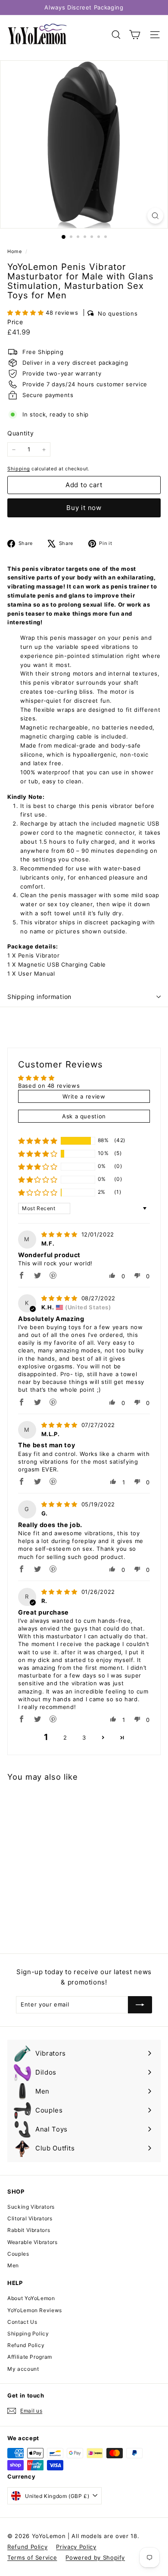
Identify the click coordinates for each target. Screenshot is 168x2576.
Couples (18, 2254)
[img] (61, 1234)
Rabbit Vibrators (29, 2230)
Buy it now (84, 508)
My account (23, 2369)
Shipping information (39, 997)
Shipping (19, 469)
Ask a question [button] (84, 1116)
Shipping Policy (28, 2333)
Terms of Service (32, 2557)
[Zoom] (155, 216)
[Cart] (135, 35)
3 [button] (84, 1737)
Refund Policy (26, 2345)
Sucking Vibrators (31, 2207)
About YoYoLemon (31, 2298)
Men (13, 2265)
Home (15, 251)
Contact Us (22, 2322)
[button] (26, 313)
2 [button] (65, 1737)
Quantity (20, 433)
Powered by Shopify (95, 2557)
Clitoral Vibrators (30, 2218)
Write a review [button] (84, 1096)
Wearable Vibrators (33, 2242)
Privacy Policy (76, 2547)
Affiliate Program (30, 2357)
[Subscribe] (140, 2005)
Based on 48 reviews (49, 1086)
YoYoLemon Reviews (35, 2310)
